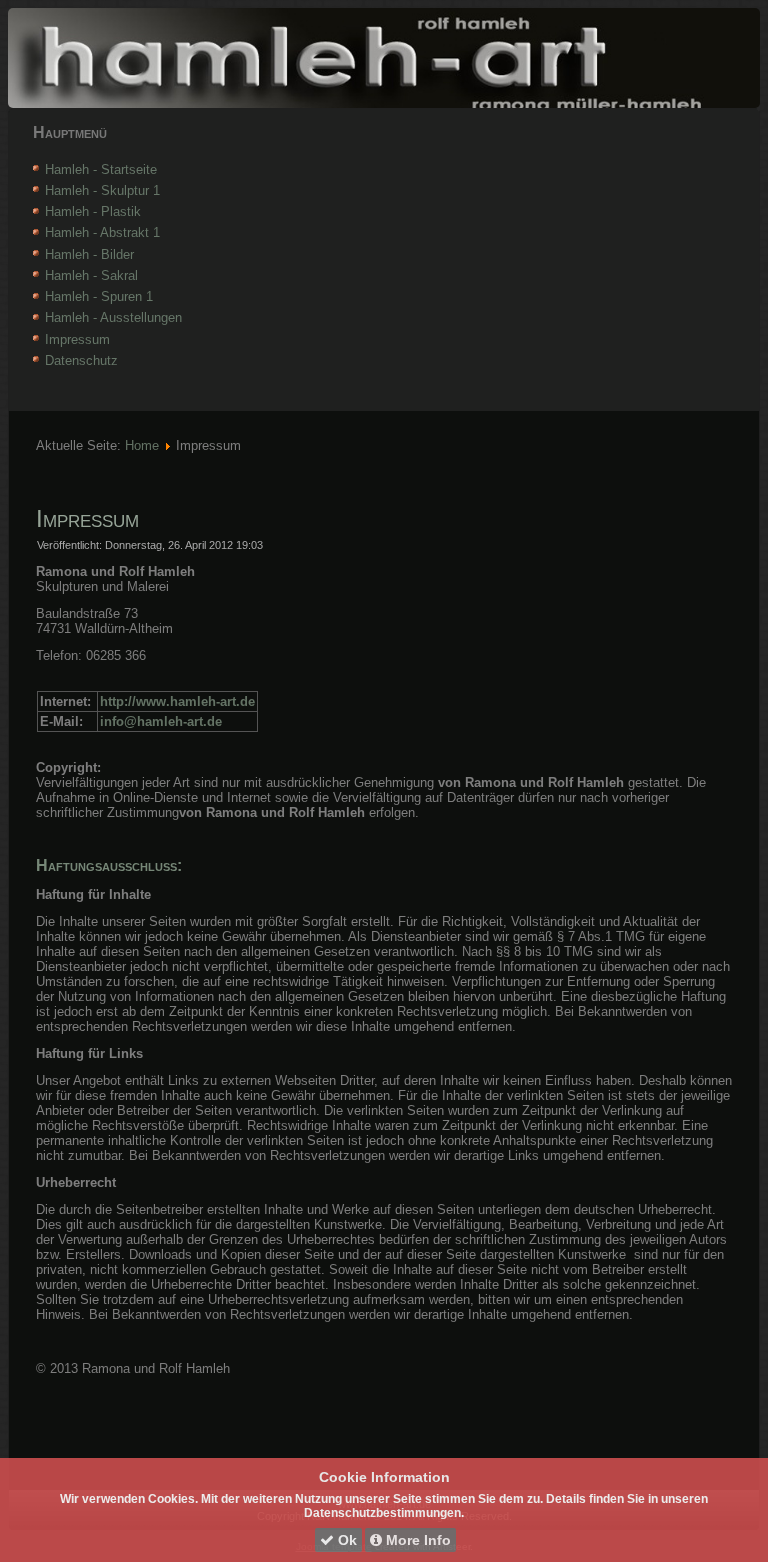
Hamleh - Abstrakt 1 (102, 232)
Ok (345, 1540)
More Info (416, 1540)
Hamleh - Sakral (91, 275)
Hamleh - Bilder (89, 254)
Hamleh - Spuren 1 (99, 296)
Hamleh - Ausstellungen (113, 317)
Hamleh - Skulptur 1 (102, 190)
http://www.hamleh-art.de (177, 701)
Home (142, 445)
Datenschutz (81, 360)
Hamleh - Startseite (101, 169)
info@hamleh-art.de (161, 721)
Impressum (77, 339)
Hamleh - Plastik (93, 211)
